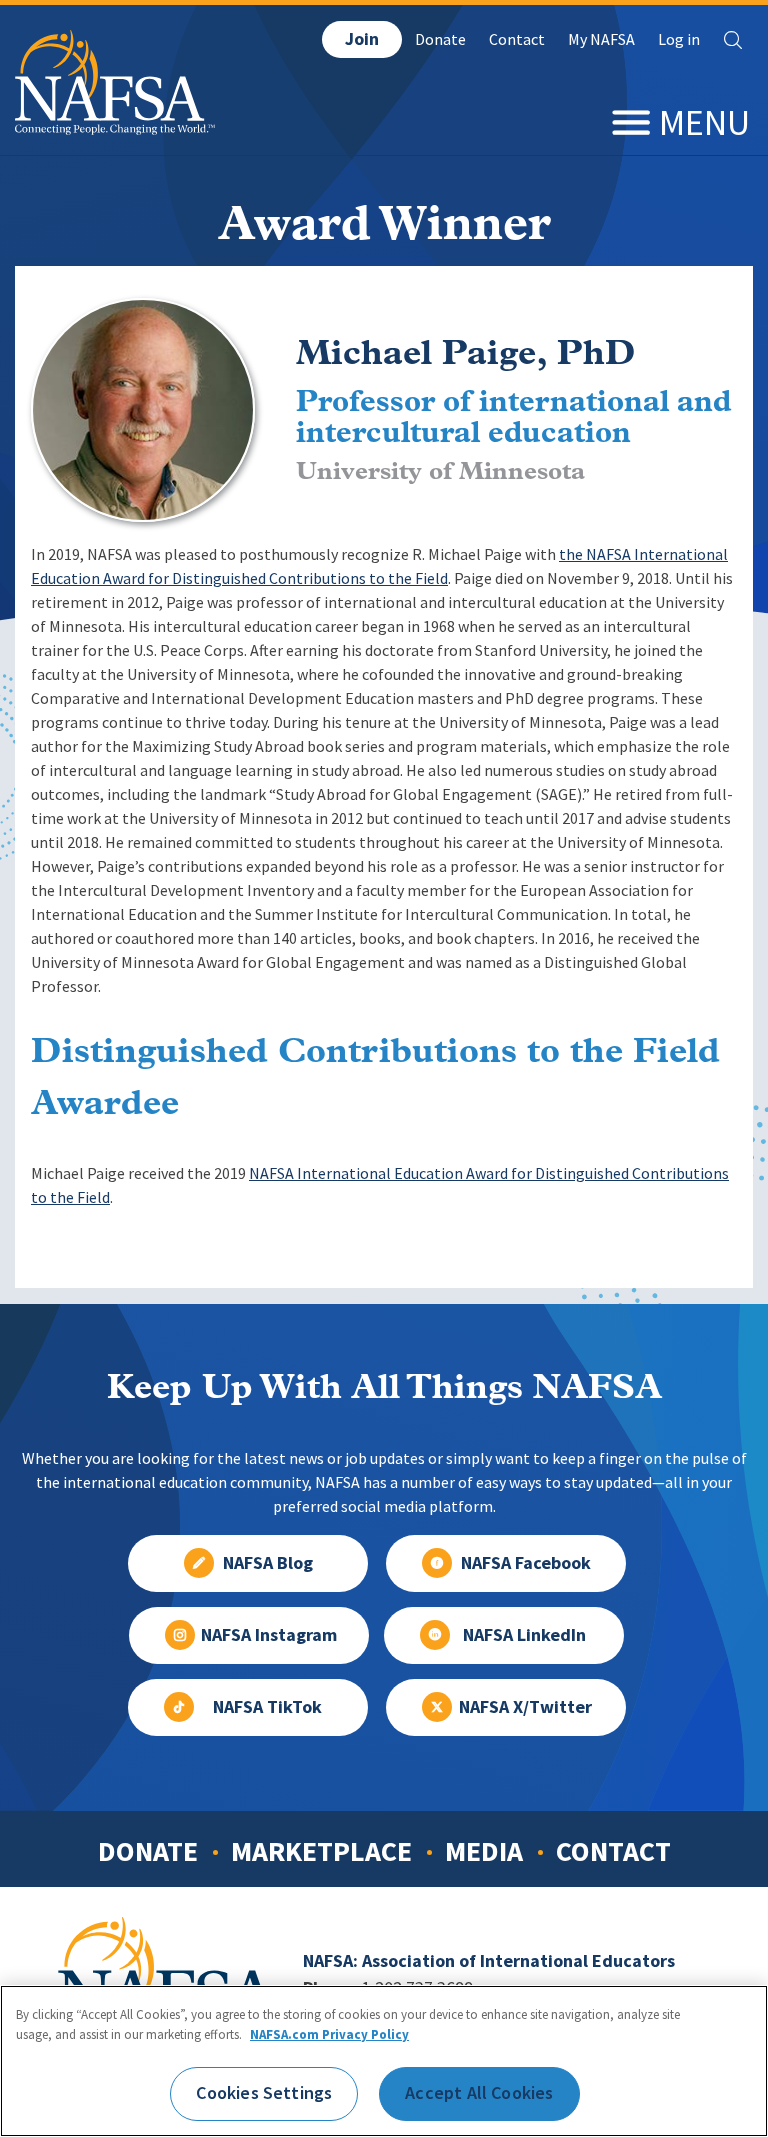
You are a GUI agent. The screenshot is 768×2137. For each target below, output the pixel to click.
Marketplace (321, 1851)
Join (362, 39)
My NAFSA (601, 39)
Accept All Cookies (479, 2093)
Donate (440, 39)
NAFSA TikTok (267, 1707)
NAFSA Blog (268, 1563)
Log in (679, 39)
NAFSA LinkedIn (524, 1635)
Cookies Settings (264, 2093)
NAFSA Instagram (269, 1635)
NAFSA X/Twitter (525, 1707)
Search (733, 40)
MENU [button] (704, 122)
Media (484, 1851)
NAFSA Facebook (526, 1563)
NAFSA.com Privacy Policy (329, 2034)
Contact (517, 39)
